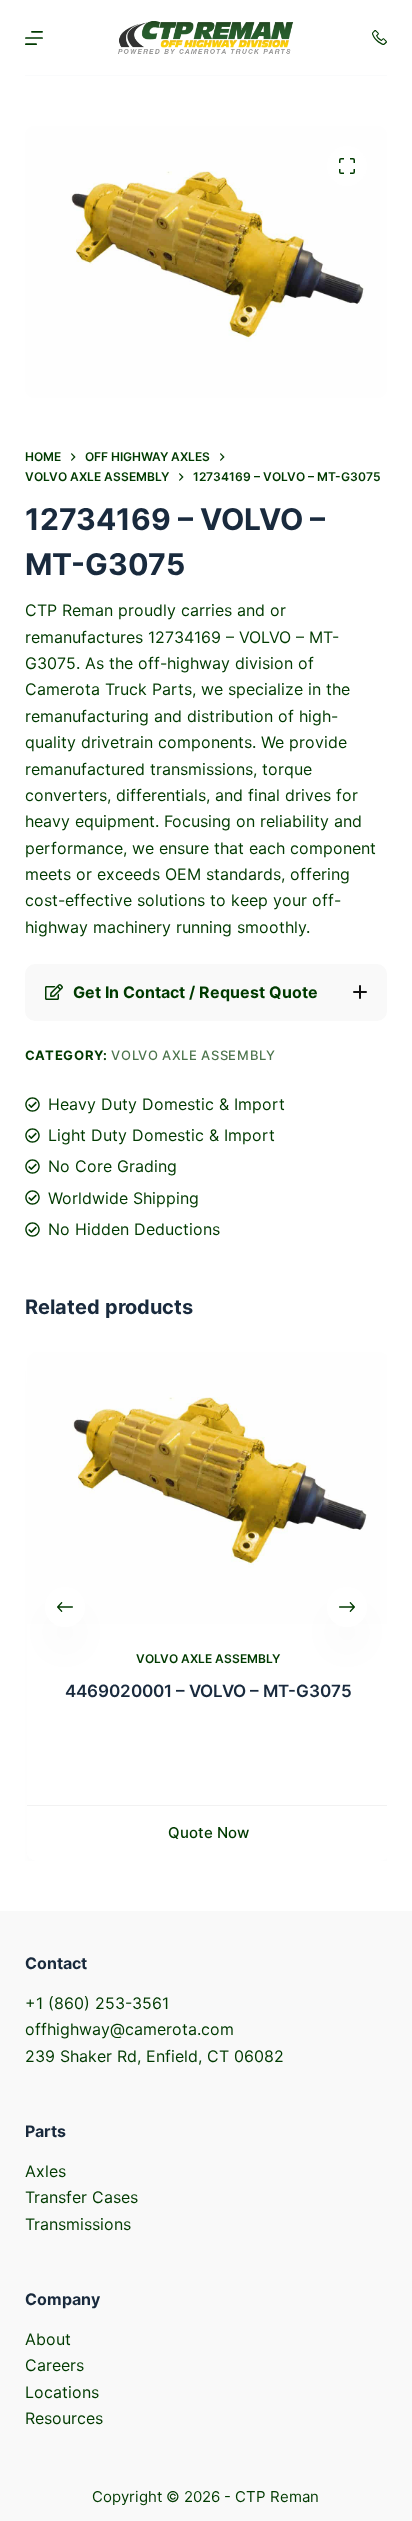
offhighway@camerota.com (129, 2029)
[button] (206, 992)
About (48, 2339)
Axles (45, 2171)
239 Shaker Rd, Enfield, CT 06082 (154, 2056)
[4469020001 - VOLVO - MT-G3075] (206, 1488)
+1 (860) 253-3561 (97, 2003)
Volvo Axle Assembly (193, 1055)
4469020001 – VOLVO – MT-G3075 (206, 1691)
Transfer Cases (81, 2197)
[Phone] (379, 37)
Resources (64, 2418)
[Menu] (34, 38)
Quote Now (206, 1832)
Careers (54, 2365)
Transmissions (78, 2224)
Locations (62, 2392)
